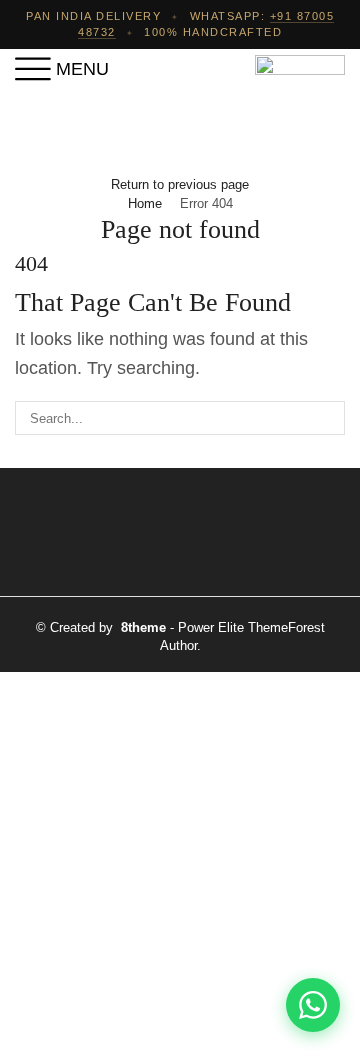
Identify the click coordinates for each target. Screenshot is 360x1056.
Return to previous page (180, 184)
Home (145, 203)
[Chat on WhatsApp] (313, 1005)
